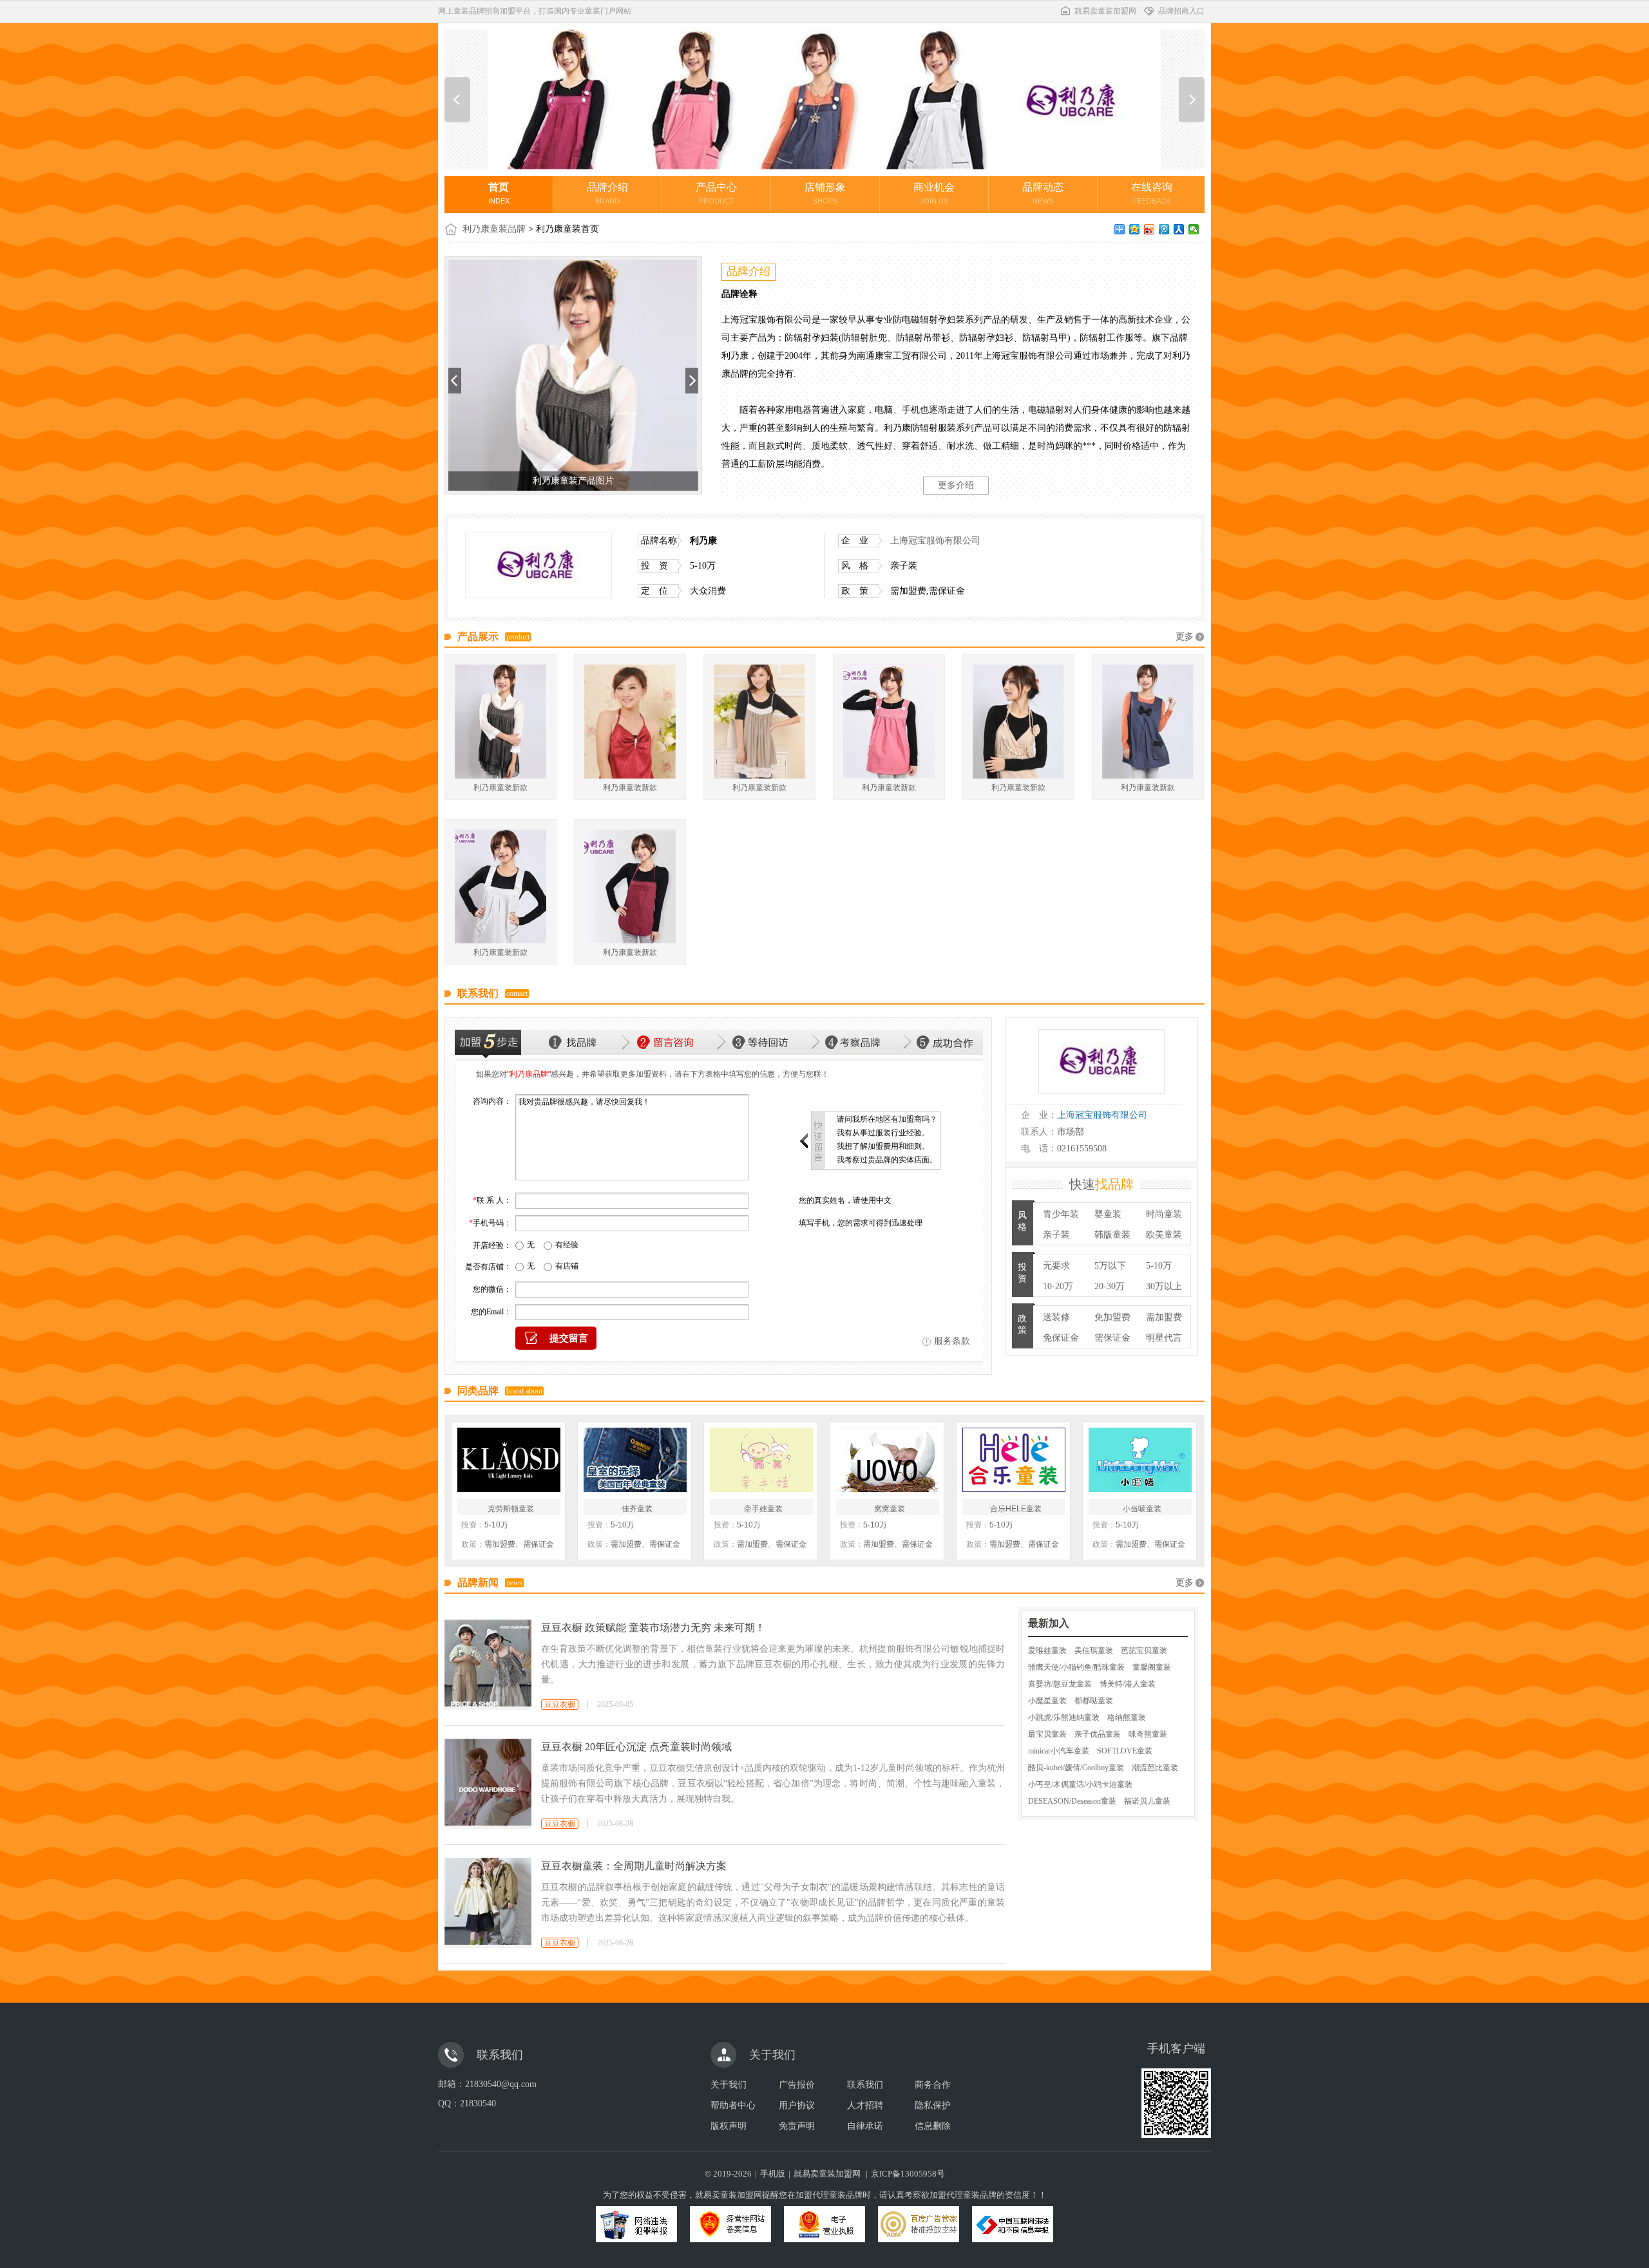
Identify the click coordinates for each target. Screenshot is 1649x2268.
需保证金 (1112, 1338)
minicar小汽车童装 (1059, 1751)
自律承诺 (865, 2126)
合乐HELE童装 (1016, 1509)
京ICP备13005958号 (908, 2174)
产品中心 (716, 193)
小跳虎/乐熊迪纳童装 (1064, 1717)
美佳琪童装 (1094, 1650)
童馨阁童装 (1152, 1667)
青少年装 (1061, 1214)
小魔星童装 (1047, 1701)
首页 (499, 193)
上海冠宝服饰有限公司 (935, 541)
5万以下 (1110, 1266)
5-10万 (1159, 1266)
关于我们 (729, 2085)
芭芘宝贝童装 (1144, 1650)
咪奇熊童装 (1148, 1734)
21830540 (478, 2103)
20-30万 (1110, 1286)
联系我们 (865, 2085)
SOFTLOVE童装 (1125, 1751)
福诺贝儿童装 (1147, 1801)
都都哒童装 (1094, 1701)
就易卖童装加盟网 (1105, 11)
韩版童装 (1112, 1235)
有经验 (567, 1245)
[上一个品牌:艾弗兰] (457, 100)
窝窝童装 (890, 1509)
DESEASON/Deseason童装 (1072, 1801)
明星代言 (1164, 1338)
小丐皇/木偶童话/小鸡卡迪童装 (1080, 1784)
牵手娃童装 (763, 1509)
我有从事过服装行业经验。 (883, 1133)
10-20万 (1058, 1286)
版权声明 (729, 2126)
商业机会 (934, 193)
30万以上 (1164, 1286)
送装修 (1056, 1317)
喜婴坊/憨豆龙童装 (1060, 1684)
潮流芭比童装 (1155, 1768)
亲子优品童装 (1098, 1734)
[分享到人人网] (1179, 229)
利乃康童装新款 (500, 788)
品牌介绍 (607, 193)
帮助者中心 (733, 2105)
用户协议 (797, 2105)
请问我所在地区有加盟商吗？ (887, 1119)
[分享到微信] (1194, 229)
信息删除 (933, 2126)
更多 (1185, 637)
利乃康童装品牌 (494, 229)
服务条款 (952, 1341)
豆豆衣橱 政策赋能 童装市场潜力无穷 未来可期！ (653, 1628)
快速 (1101, 1184)
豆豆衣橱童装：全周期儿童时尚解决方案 (634, 1866)
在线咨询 (1152, 193)
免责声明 (797, 2126)
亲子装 (1056, 1235)
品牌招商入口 (1181, 11)
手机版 (773, 2174)
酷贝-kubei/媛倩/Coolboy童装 (1076, 1768)
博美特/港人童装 (1128, 1684)
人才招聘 (865, 2105)
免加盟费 (1112, 1317)
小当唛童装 (1142, 1509)
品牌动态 (1043, 193)
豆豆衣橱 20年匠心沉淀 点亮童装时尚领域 (636, 1747)
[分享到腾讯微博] (1164, 229)
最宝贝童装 (1047, 1734)
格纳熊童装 (1127, 1717)
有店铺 (567, 1266)
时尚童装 (1164, 1214)
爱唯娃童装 (1047, 1650)
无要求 (1056, 1266)
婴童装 (1108, 1214)
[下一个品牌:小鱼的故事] (1192, 100)
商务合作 (933, 2085)
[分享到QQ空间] (1135, 229)
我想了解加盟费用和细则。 (883, 1146)
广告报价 (797, 2085)
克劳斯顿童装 (511, 1509)
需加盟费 (1164, 1317)
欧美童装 (1164, 1235)
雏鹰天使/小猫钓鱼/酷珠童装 (1076, 1667)
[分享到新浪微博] (1149, 229)
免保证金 (1061, 1338)
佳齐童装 (637, 1509)
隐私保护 (933, 2105)
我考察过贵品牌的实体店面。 (887, 1160)
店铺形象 (825, 193)
